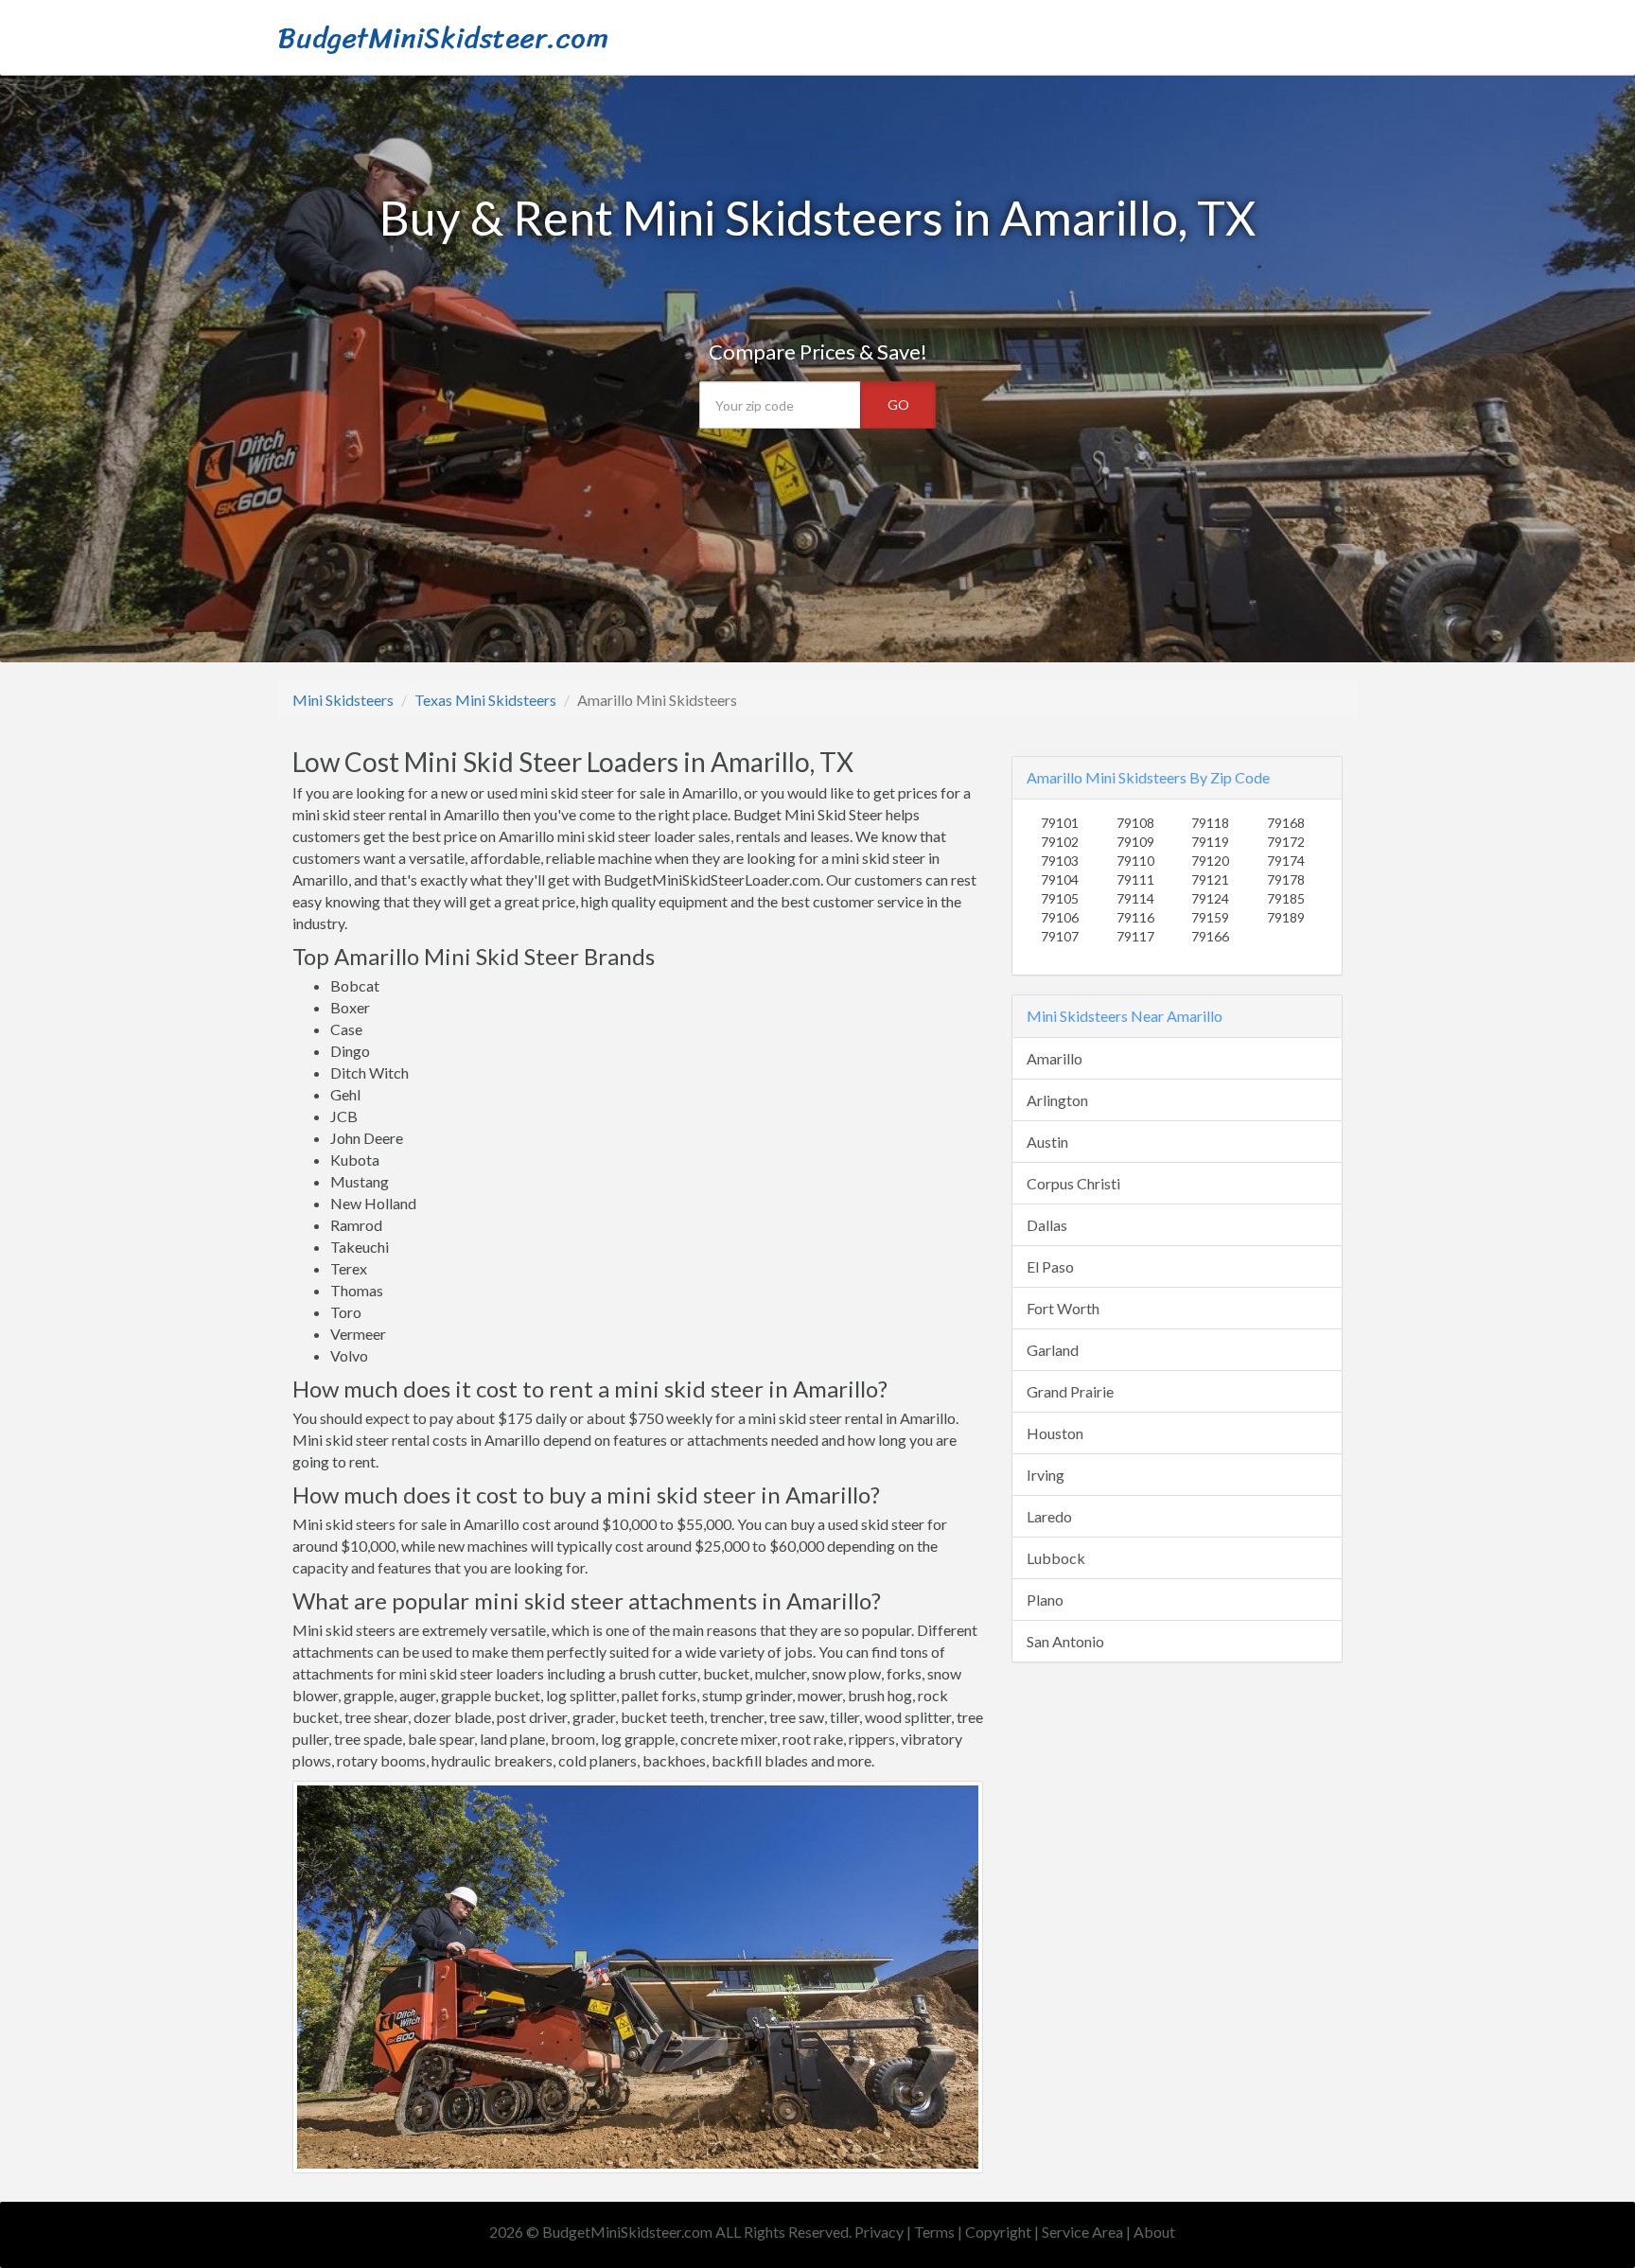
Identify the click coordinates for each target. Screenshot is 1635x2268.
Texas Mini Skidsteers (485, 700)
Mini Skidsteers (343, 700)
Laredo (1049, 1516)
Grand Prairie (1070, 1391)
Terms (934, 2232)
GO (898, 404)
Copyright (998, 2232)
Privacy (879, 2232)
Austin (1047, 1142)
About (1154, 2232)
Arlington (1057, 1100)
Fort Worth (1063, 1308)
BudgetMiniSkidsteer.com (443, 38)
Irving (1046, 1475)
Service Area (1082, 2232)
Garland (1053, 1350)
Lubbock (1056, 1558)
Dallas (1047, 1225)
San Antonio (1065, 1641)
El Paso (1050, 1266)
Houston (1055, 1433)
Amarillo (1055, 1058)
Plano (1045, 1600)
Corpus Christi (1073, 1183)
